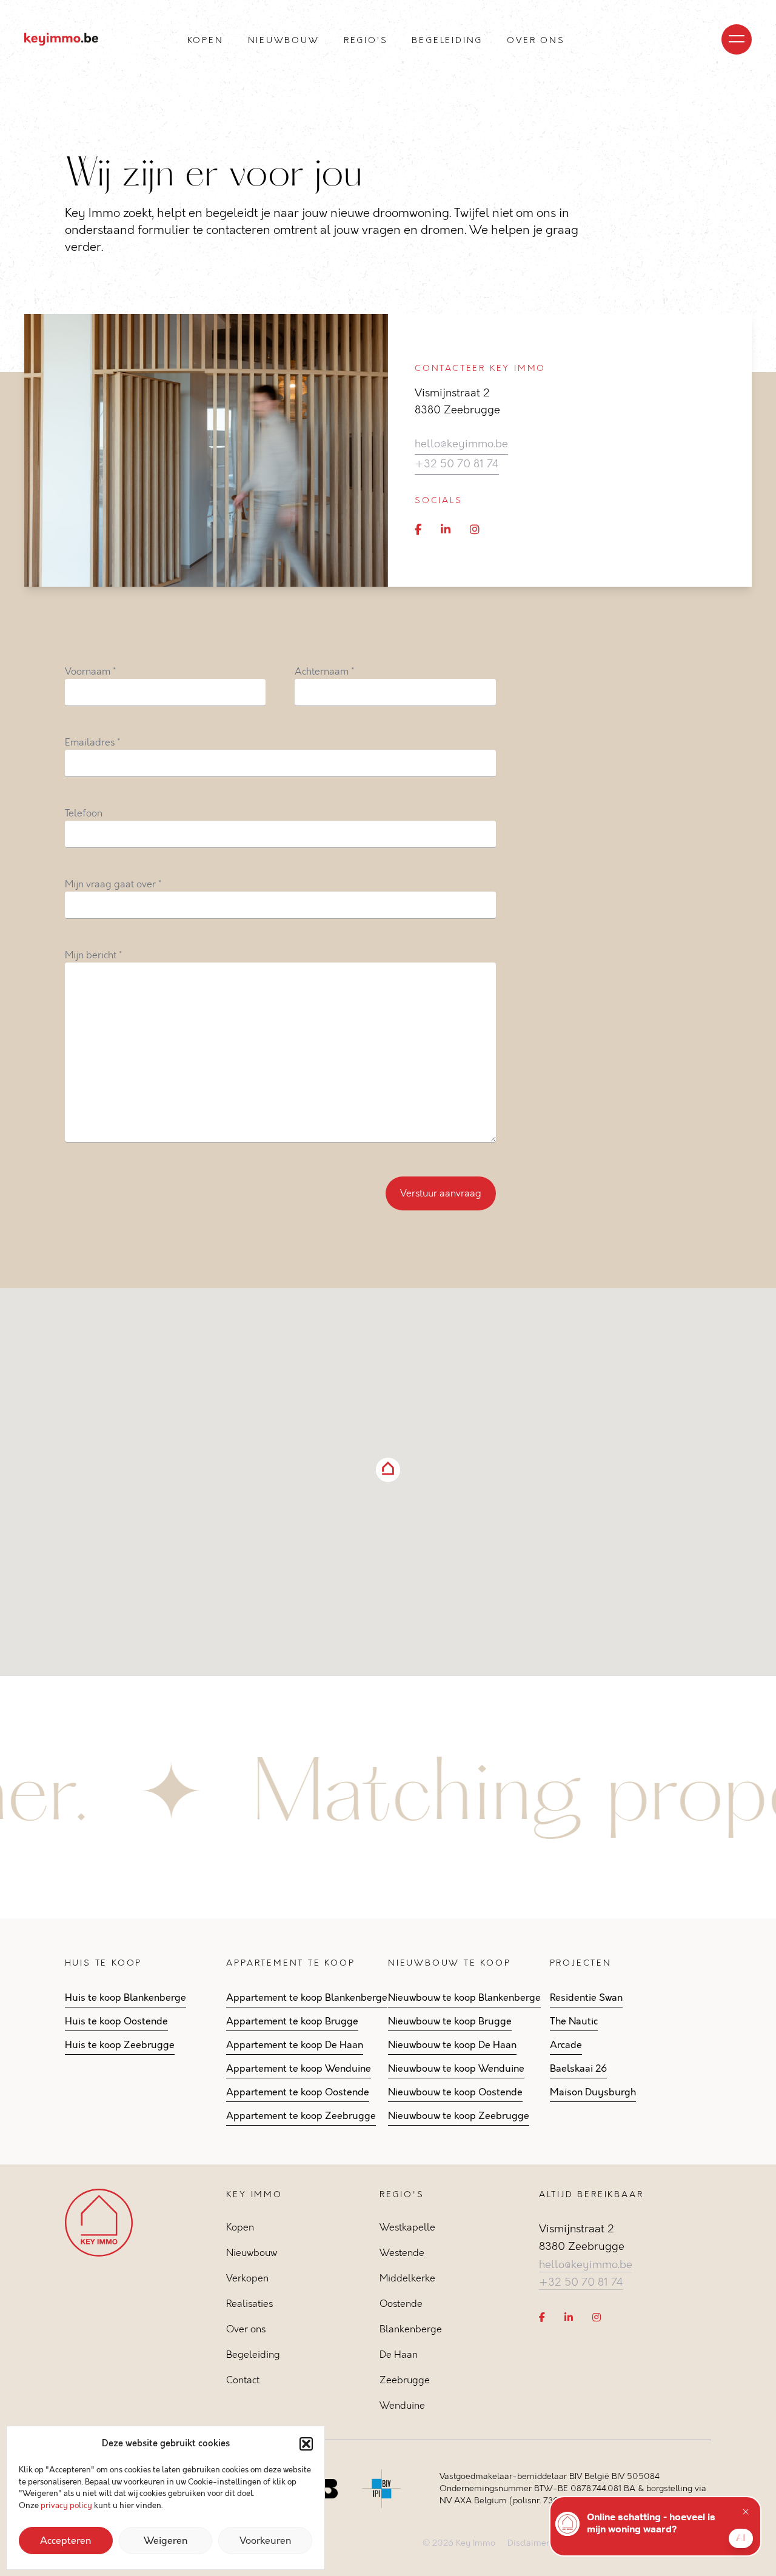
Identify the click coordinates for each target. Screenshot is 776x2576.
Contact (243, 2380)
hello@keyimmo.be (461, 444)
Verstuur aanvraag (441, 1193)
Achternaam (324, 671)
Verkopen (247, 2278)
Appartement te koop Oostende (298, 2092)
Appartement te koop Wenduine (299, 2069)
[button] (306, 2444)
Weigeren (166, 2541)
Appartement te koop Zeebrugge (301, 2116)
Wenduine (402, 2405)
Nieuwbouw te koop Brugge (450, 2021)
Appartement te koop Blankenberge (307, 1998)
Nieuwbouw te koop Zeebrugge (459, 2116)
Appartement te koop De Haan (295, 2045)
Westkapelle (407, 2227)
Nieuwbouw (284, 40)
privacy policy (66, 2506)
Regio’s (366, 40)
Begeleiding (447, 40)
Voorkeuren (265, 2541)
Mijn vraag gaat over (113, 884)
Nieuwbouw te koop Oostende (455, 2092)
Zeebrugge (405, 2380)
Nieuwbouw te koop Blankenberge (464, 1998)
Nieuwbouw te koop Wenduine (456, 2069)
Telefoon (84, 813)
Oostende (401, 2304)
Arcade (566, 2045)
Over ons (536, 40)
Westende (402, 2253)
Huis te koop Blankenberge (125, 1998)
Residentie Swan (586, 1998)
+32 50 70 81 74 (457, 464)
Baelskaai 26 (578, 2069)
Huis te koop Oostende (116, 2021)
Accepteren (65, 2541)
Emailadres (92, 742)
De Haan (399, 2354)
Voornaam (90, 671)
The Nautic (574, 2021)
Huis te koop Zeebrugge (120, 2045)
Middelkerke (407, 2278)
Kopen (206, 40)
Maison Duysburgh (593, 2092)
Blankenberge (411, 2329)
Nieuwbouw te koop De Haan (452, 2045)
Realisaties (249, 2304)
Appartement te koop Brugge (292, 2021)
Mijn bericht (93, 955)
